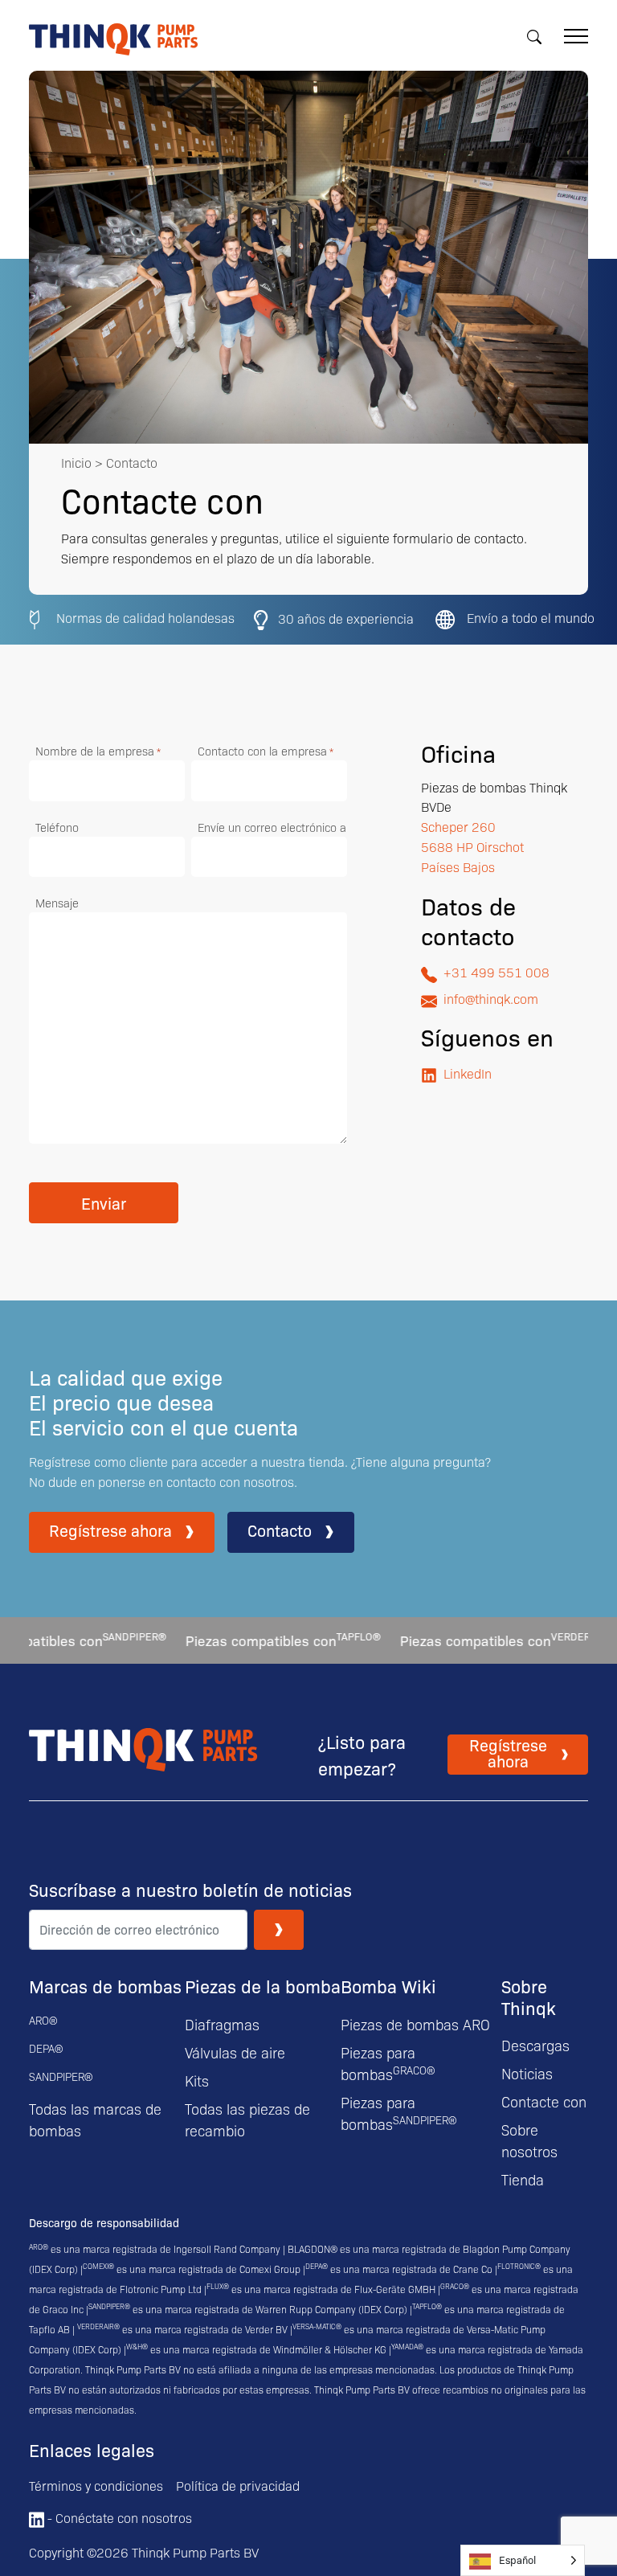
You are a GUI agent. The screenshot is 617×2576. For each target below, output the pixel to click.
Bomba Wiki (388, 1986)
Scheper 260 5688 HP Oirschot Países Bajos (472, 847)
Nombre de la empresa (98, 751)
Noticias (527, 2073)
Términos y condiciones (96, 2486)
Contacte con (544, 2101)
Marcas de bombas (105, 1986)
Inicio (76, 463)
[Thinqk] (113, 46)
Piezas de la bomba (263, 1986)
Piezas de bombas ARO (415, 2024)
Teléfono (57, 827)
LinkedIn (468, 1073)
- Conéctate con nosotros (118, 2518)
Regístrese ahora (110, 1530)
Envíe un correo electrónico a (272, 827)
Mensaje (57, 903)
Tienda (523, 2179)
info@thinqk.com (491, 999)
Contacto (280, 1530)
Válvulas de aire (235, 2052)
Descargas (535, 2045)
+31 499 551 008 (496, 972)
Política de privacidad (238, 2486)
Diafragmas (222, 2024)
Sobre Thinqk (529, 1996)
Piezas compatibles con (244, 1640)
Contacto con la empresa (266, 751)
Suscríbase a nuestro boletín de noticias (190, 1890)
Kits (197, 2080)
